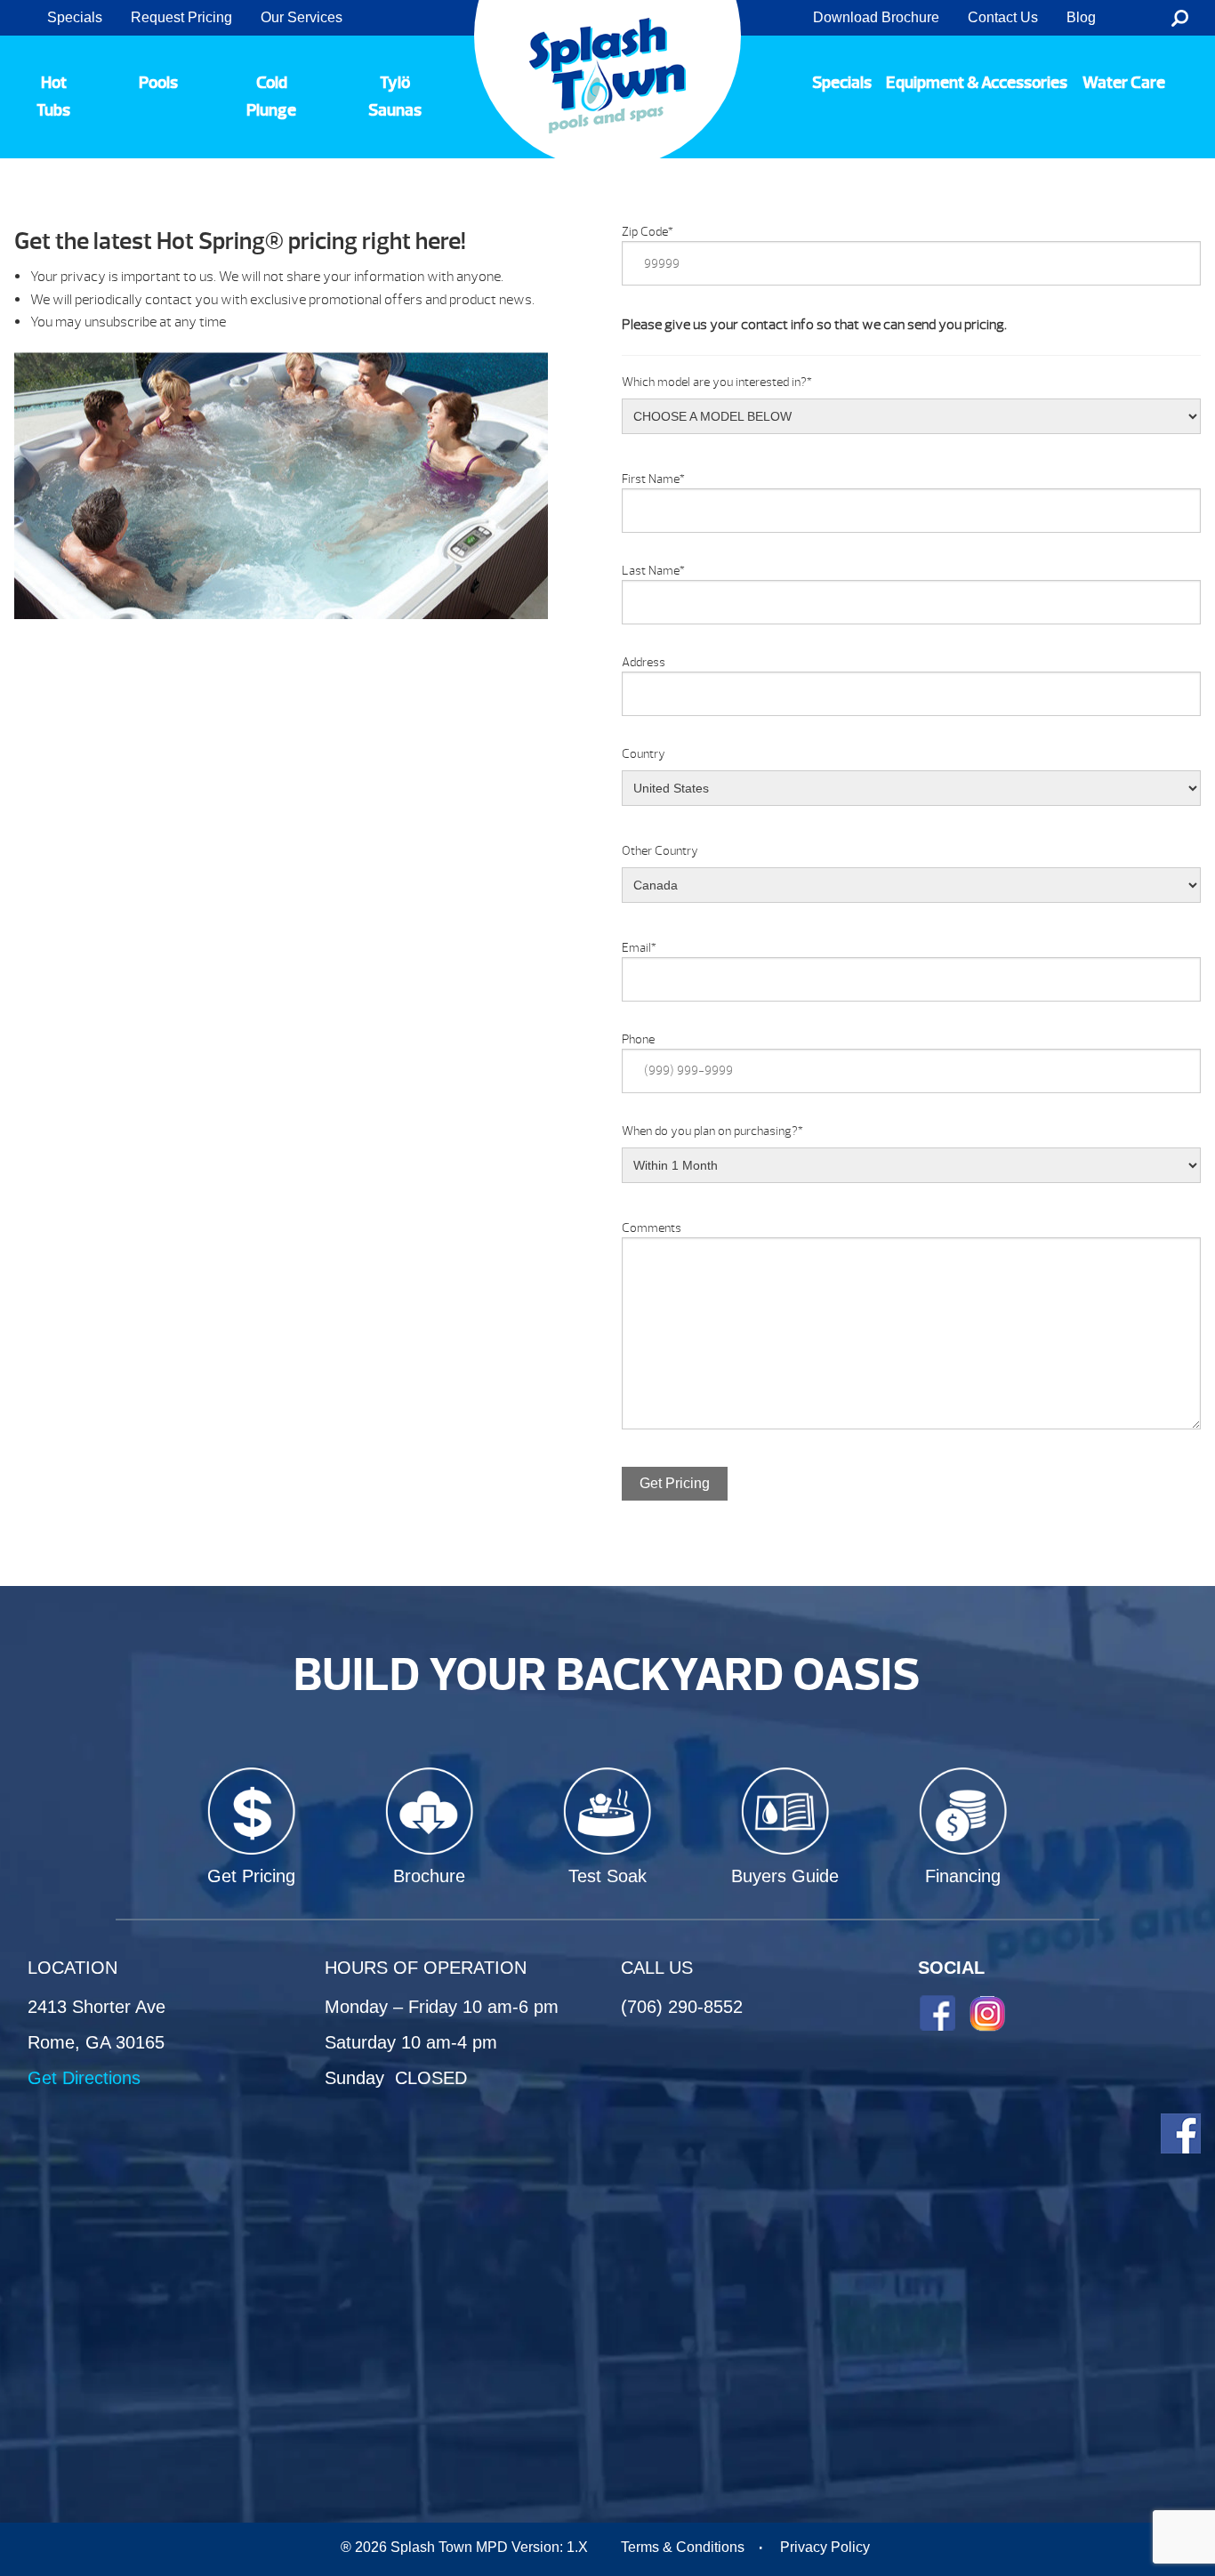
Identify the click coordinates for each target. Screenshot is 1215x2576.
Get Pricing (675, 1483)
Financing (963, 1876)
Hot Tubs (53, 97)
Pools (158, 83)
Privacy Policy (825, 2547)
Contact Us (1003, 17)
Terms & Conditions (683, 2547)
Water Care (1124, 83)
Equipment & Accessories (977, 83)
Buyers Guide (785, 1876)
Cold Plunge (271, 97)
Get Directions (84, 2078)
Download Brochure (876, 17)
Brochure (429, 1876)
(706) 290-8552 (682, 2007)
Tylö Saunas (395, 97)
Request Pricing (181, 17)
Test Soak (607, 1876)
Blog (1081, 17)
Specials (75, 17)
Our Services (302, 17)
